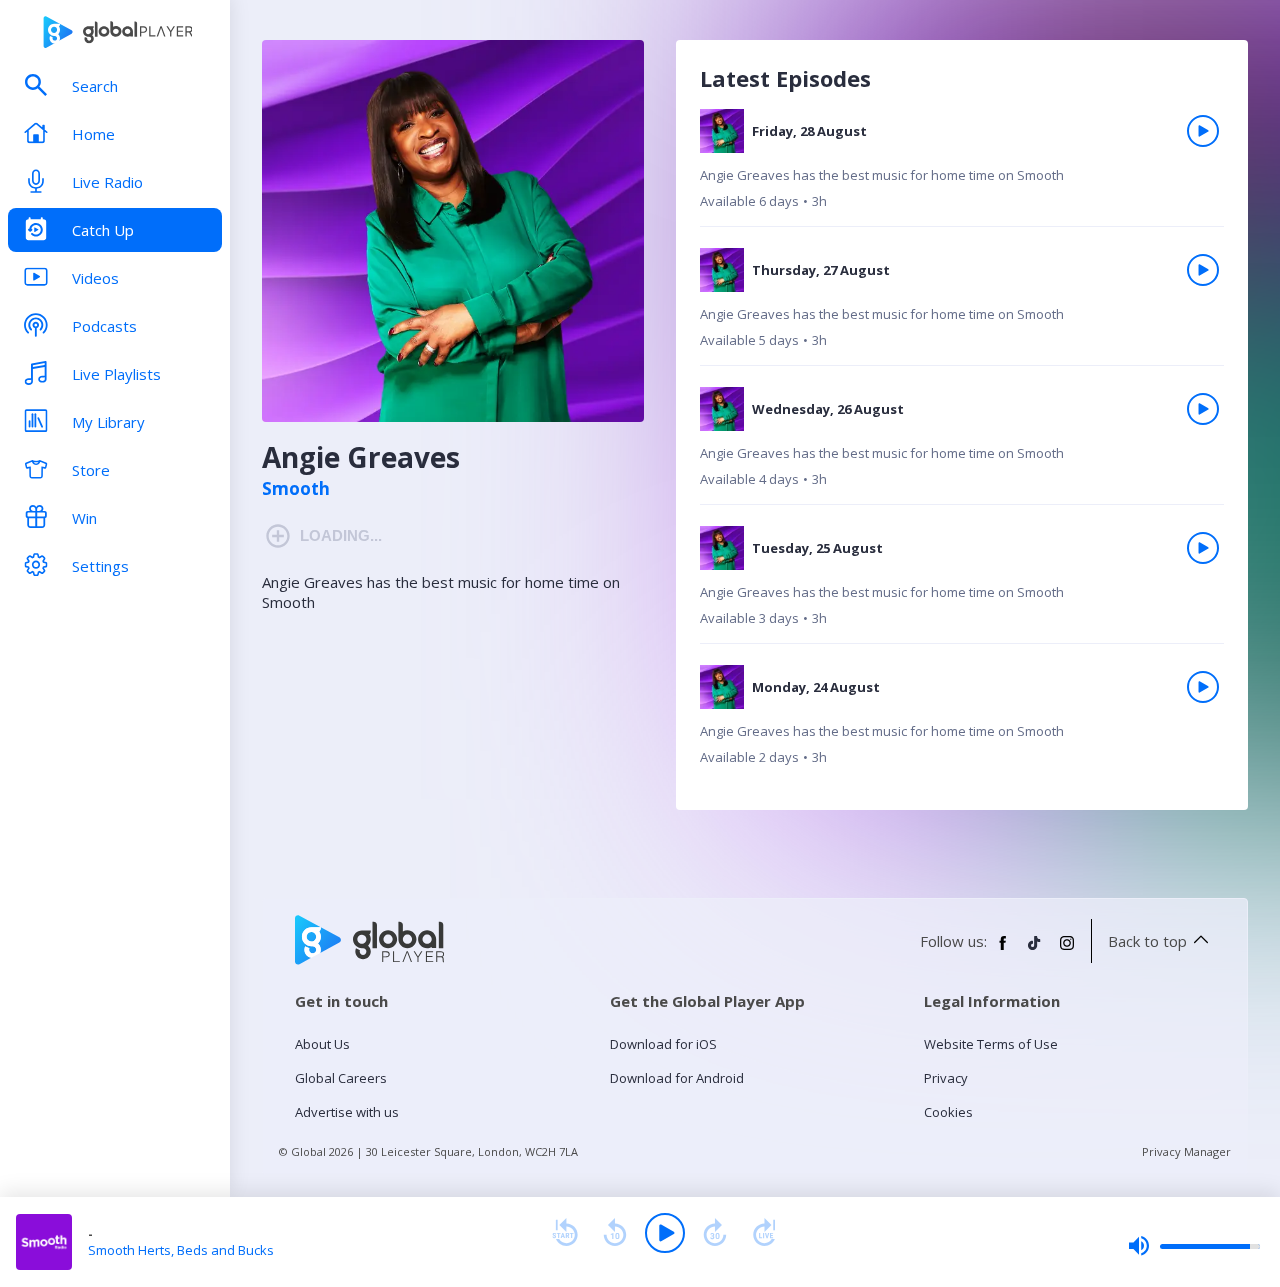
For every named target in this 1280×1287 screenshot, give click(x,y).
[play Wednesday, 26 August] (1203, 409)
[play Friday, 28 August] (1203, 131)
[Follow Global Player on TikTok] (1035, 951)
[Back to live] (765, 1233)
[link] (962, 167)
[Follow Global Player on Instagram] (1067, 951)
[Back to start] (565, 1233)
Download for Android (677, 1078)
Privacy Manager (1186, 1151)
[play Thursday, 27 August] (1203, 270)
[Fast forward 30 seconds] (715, 1233)
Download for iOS (663, 1044)
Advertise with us (347, 1112)
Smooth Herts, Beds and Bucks (181, 1250)
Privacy (946, 1078)
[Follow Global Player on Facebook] (1003, 951)
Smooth (296, 489)
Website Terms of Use (991, 1044)
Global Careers (341, 1078)
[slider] (1194, 1246)
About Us (322, 1044)
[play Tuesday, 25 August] (1203, 548)
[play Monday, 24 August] (1203, 687)
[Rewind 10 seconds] (615, 1233)
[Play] (665, 1233)
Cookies (948, 1112)
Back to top (1147, 941)
